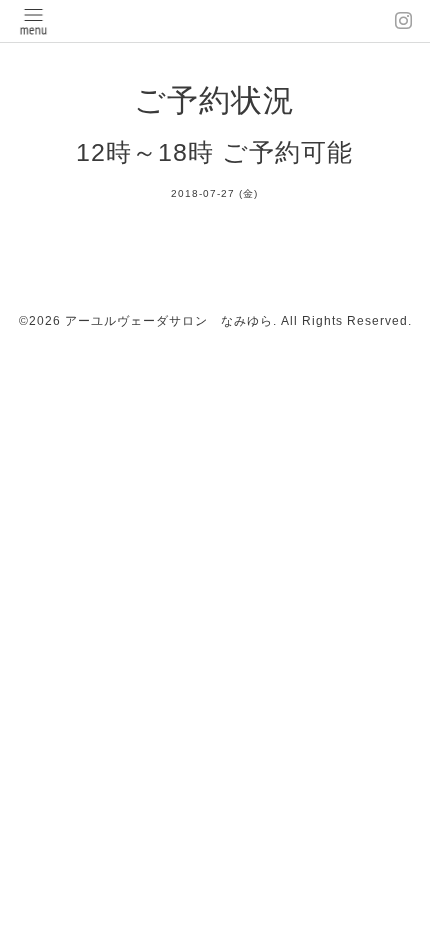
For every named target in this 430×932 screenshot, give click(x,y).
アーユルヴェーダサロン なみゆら (169, 321)
